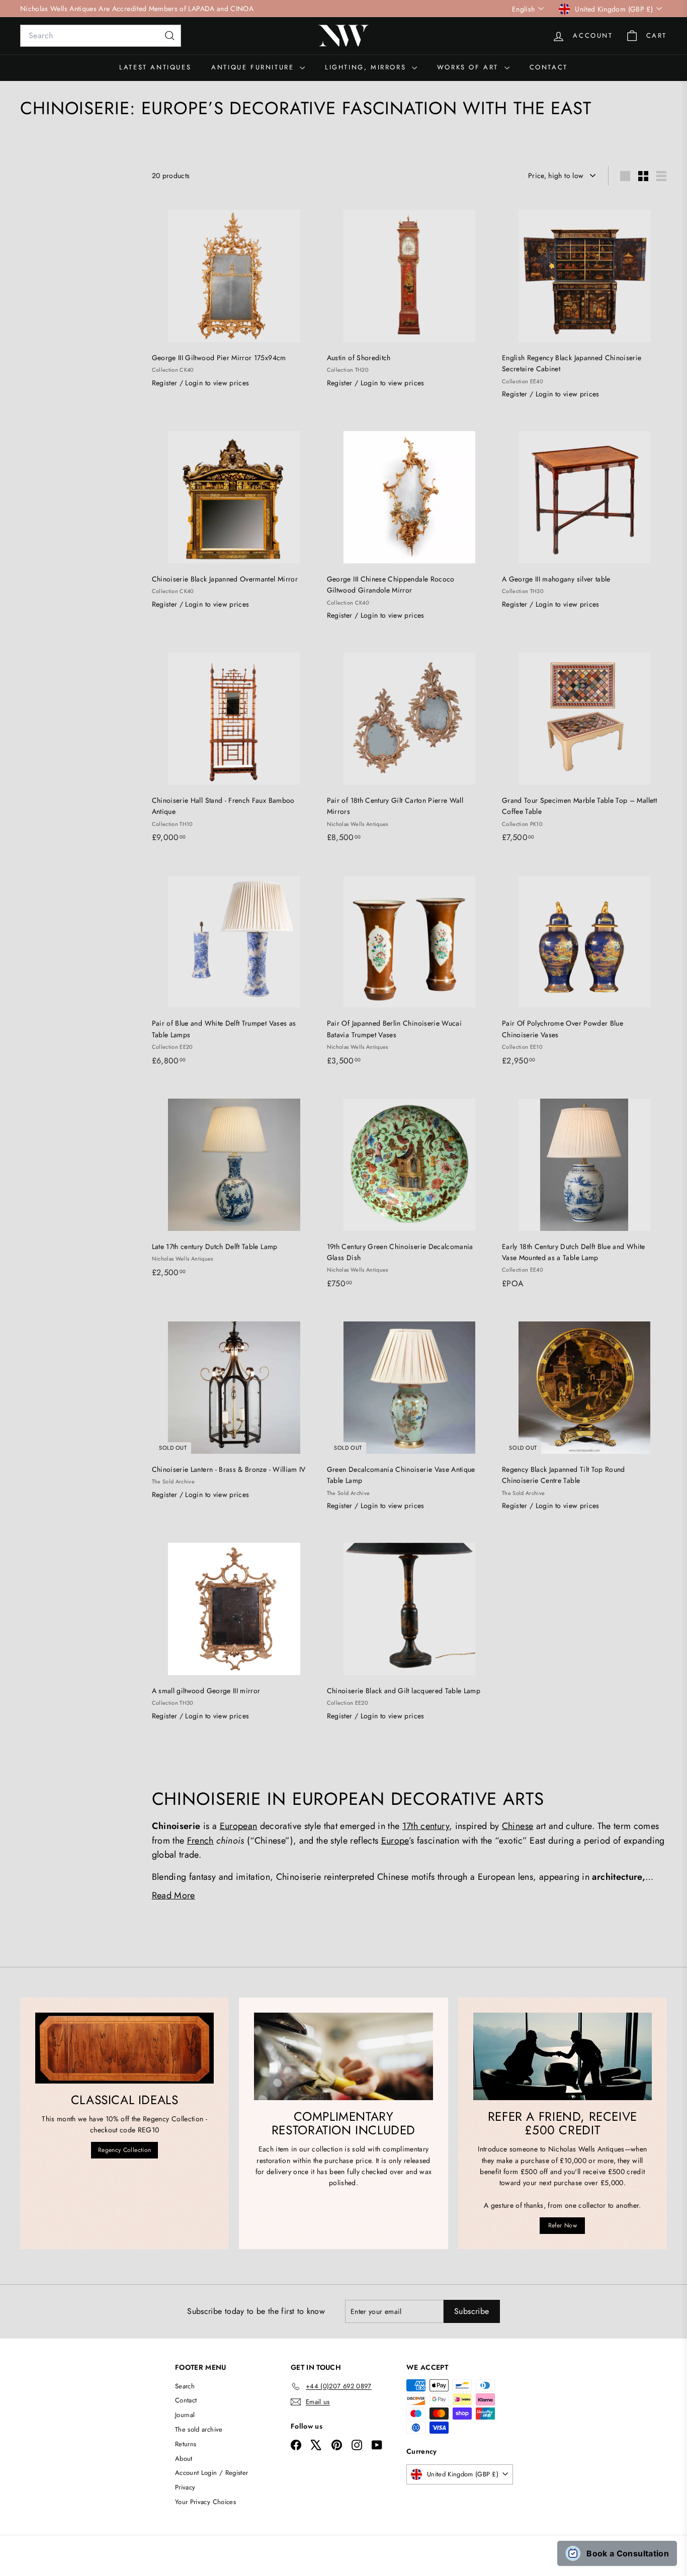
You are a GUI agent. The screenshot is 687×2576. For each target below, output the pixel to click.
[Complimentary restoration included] (343, 2056)
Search (185, 2386)
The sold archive (199, 2429)
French (200, 1841)
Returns (186, 2444)
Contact (549, 67)
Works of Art (469, 67)
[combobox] (101, 36)
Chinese (518, 1826)
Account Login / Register (211, 2473)
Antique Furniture (254, 67)
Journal (185, 2415)
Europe (395, 1841)
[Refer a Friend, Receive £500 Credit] (563, 2056)
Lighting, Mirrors (367, 67)
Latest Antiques (155, 67)
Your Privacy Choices (205, 2502)
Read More (174, 1895)
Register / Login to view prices (201, 383)
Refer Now (563, 2225)
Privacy (185, 2487)
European (239, 1826)
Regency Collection (124, 2150)
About (184, 2459)
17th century (426, 1826)
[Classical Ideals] (124, 2048)
